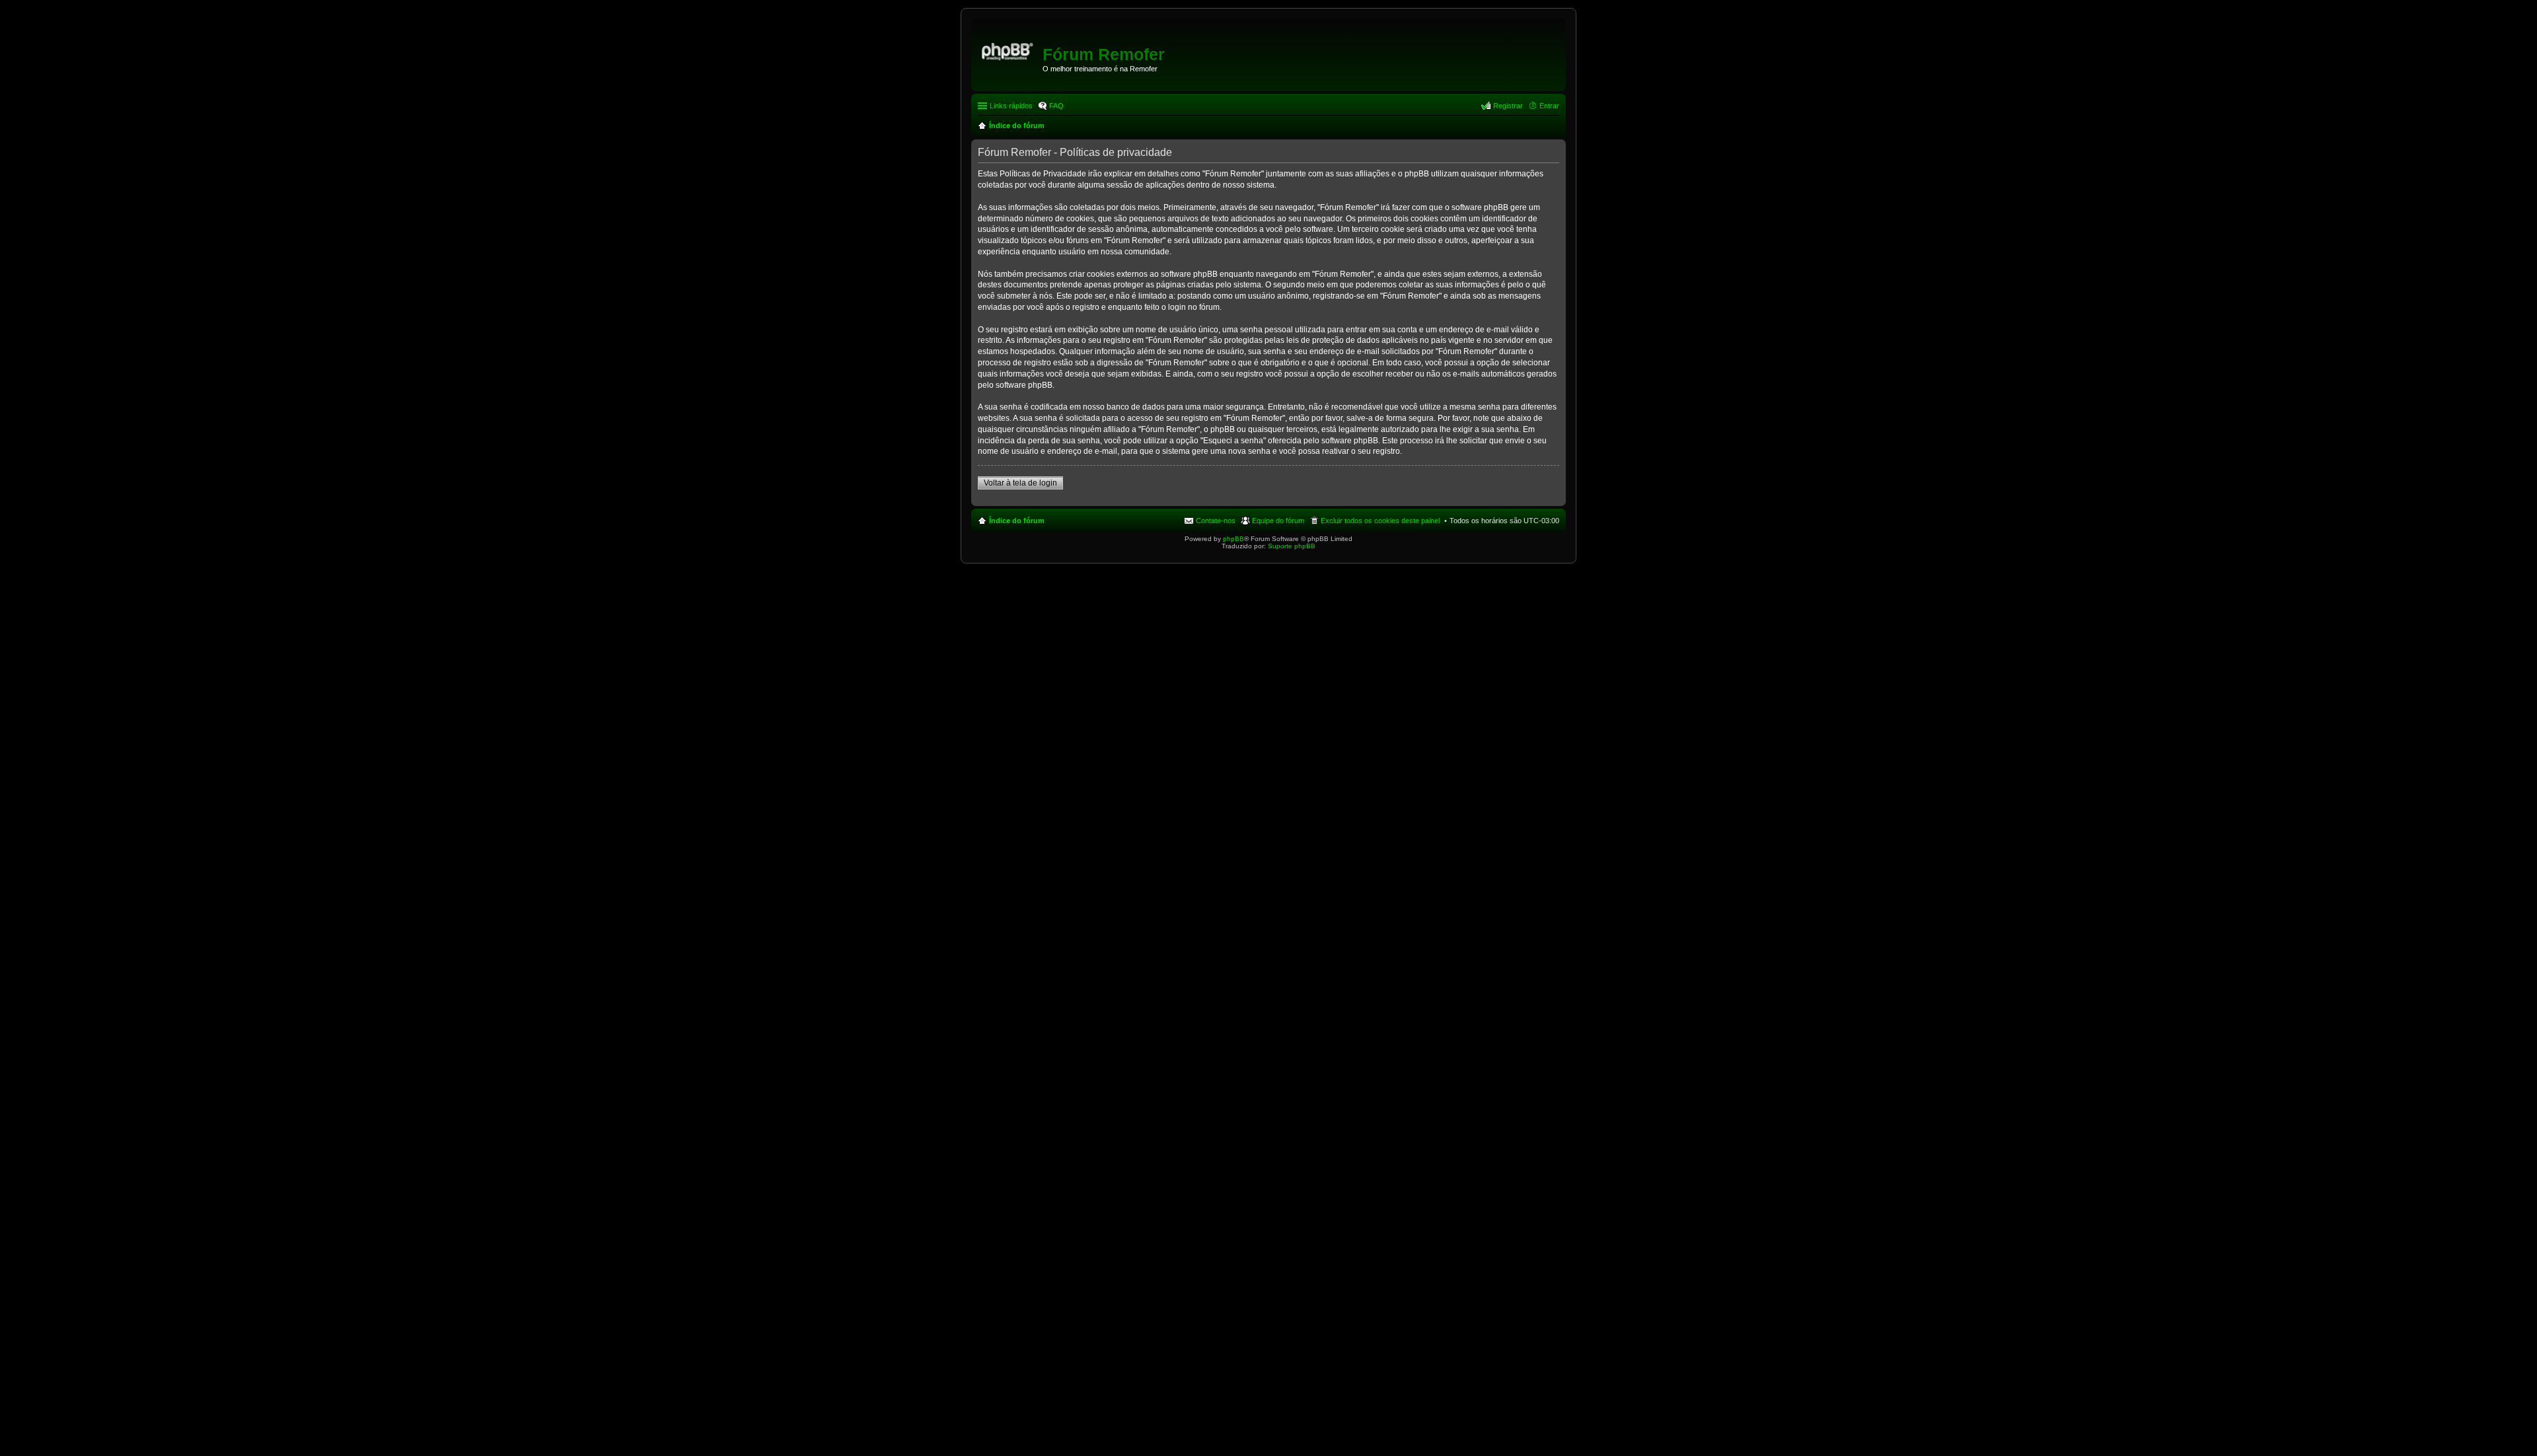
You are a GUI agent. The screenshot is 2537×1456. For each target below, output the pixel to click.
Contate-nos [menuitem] (1216, 521)
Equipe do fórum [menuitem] (1278, 521)
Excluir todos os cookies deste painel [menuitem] (1380, 521)
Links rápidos (1011, 106)
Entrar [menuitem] (1549, 106)
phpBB (1233, 539)
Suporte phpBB (1292, 546)
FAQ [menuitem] (1056, 106)
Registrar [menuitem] (1508, 106)
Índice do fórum (1017, 521)
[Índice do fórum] (1009, 50)
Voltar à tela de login (1020, 483)
